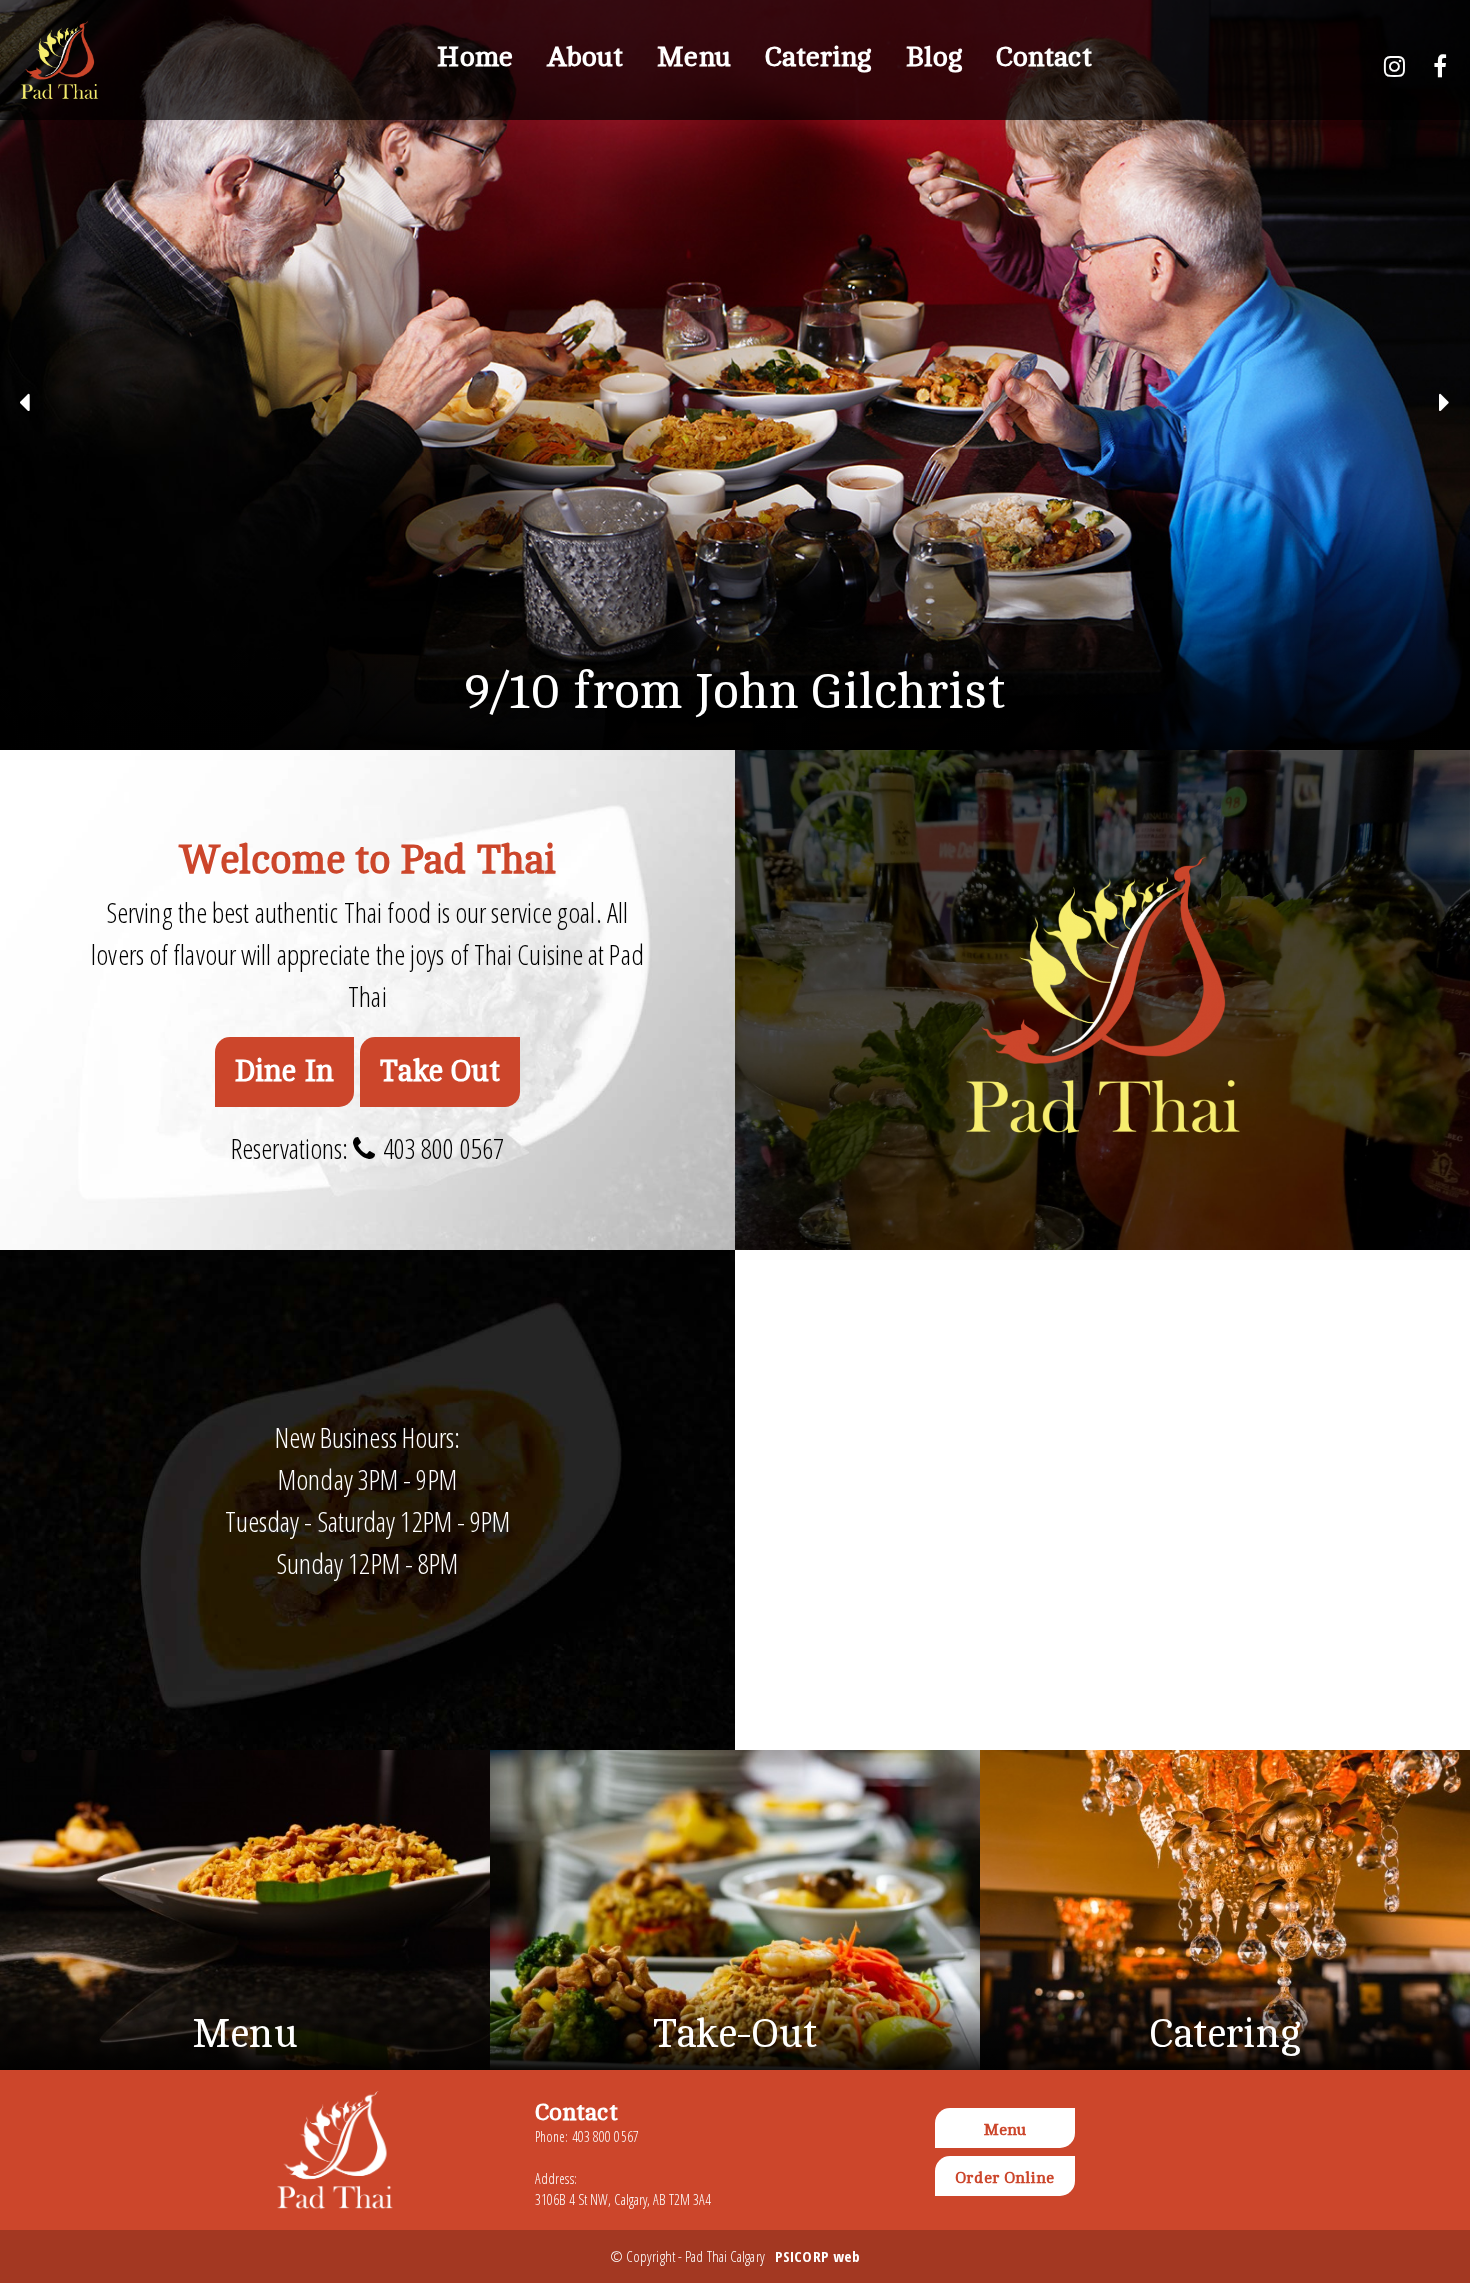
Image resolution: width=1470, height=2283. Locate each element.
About (585, 57)
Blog (934, 57)
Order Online (1004, 2178)
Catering (818, 57)
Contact (1044, 57)
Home (474, 57)
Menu (693, 57)
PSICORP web (817, 2256)
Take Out (440, 1071)
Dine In (285, 1071)
